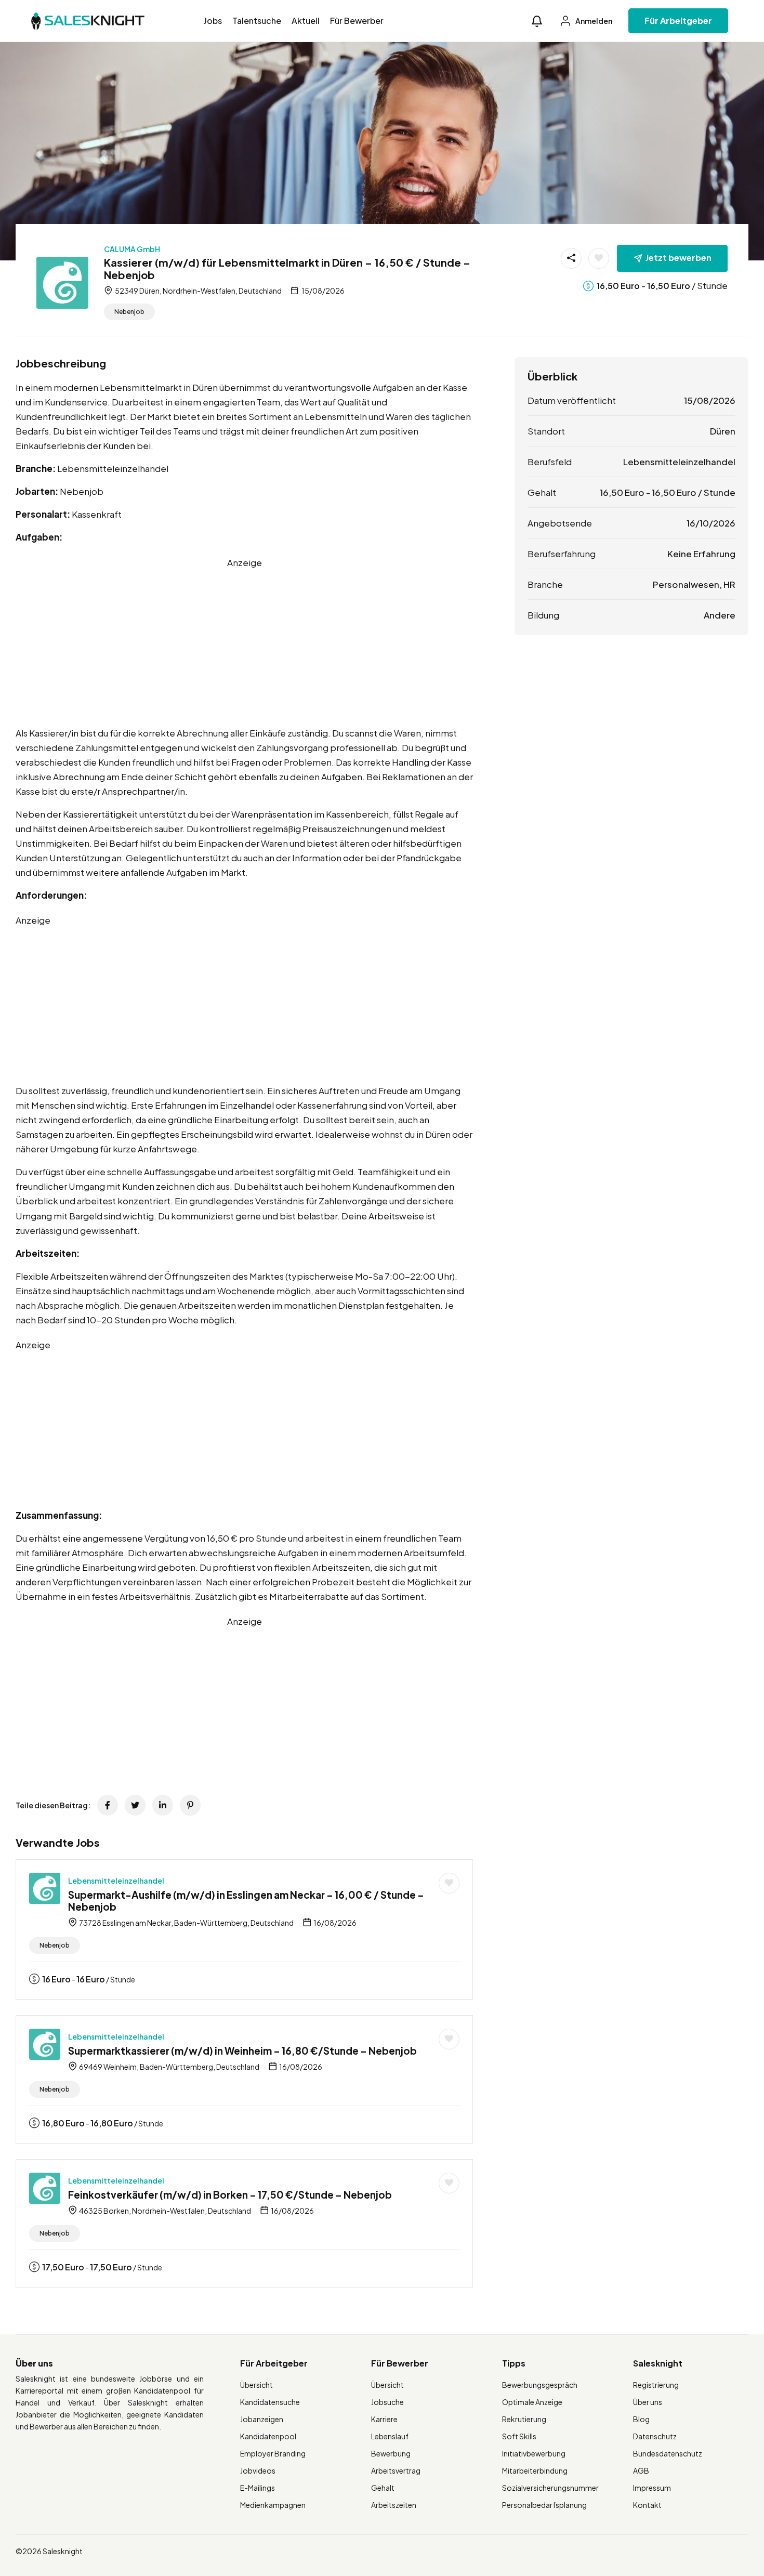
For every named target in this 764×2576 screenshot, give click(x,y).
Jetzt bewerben (679, 258)
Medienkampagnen (273, 2505)
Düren (723, 431)
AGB (641, 2470)
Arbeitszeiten (394, 2505)
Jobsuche (387, 2402)
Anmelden (593, 21)
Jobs (213, 21)
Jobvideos (258, 2470)
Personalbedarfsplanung (544, 2505)
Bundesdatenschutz (668, 2453)
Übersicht (256, 2385)
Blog (641, 2419)
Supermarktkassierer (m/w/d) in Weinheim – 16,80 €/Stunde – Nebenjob (242, 2051)
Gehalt (383, 2488)
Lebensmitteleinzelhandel (116, 1881)
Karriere (384, 2419)
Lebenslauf (390, 2436)
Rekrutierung (524, 2419)
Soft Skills (519, 2436)
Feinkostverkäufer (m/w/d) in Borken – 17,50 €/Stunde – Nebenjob (230, 2194)
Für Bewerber (357, 21)
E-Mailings (258, 2488)
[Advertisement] (244, 642)
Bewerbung (391, 2453)
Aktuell (306, 21)
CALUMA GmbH (132, 249)
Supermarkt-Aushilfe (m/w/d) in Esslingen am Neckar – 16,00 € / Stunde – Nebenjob (246, 1901)
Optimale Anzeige (532, 2402)
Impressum (652, 2488)
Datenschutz (655, 2436)
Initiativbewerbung (534, 2453)
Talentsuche (257, 21)
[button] (537, 21)
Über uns (648, 2402)
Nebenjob (129, 312)
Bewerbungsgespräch (540, 2385)
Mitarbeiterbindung (535, 2470)
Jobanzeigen (262, 2419)
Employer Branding (273, 2453)
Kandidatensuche (270, 2402)
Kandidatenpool (268, 2436)
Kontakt (647, 2505)
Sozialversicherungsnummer (550, 2488)
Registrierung (656, 2385)
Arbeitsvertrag (396, 2470)
